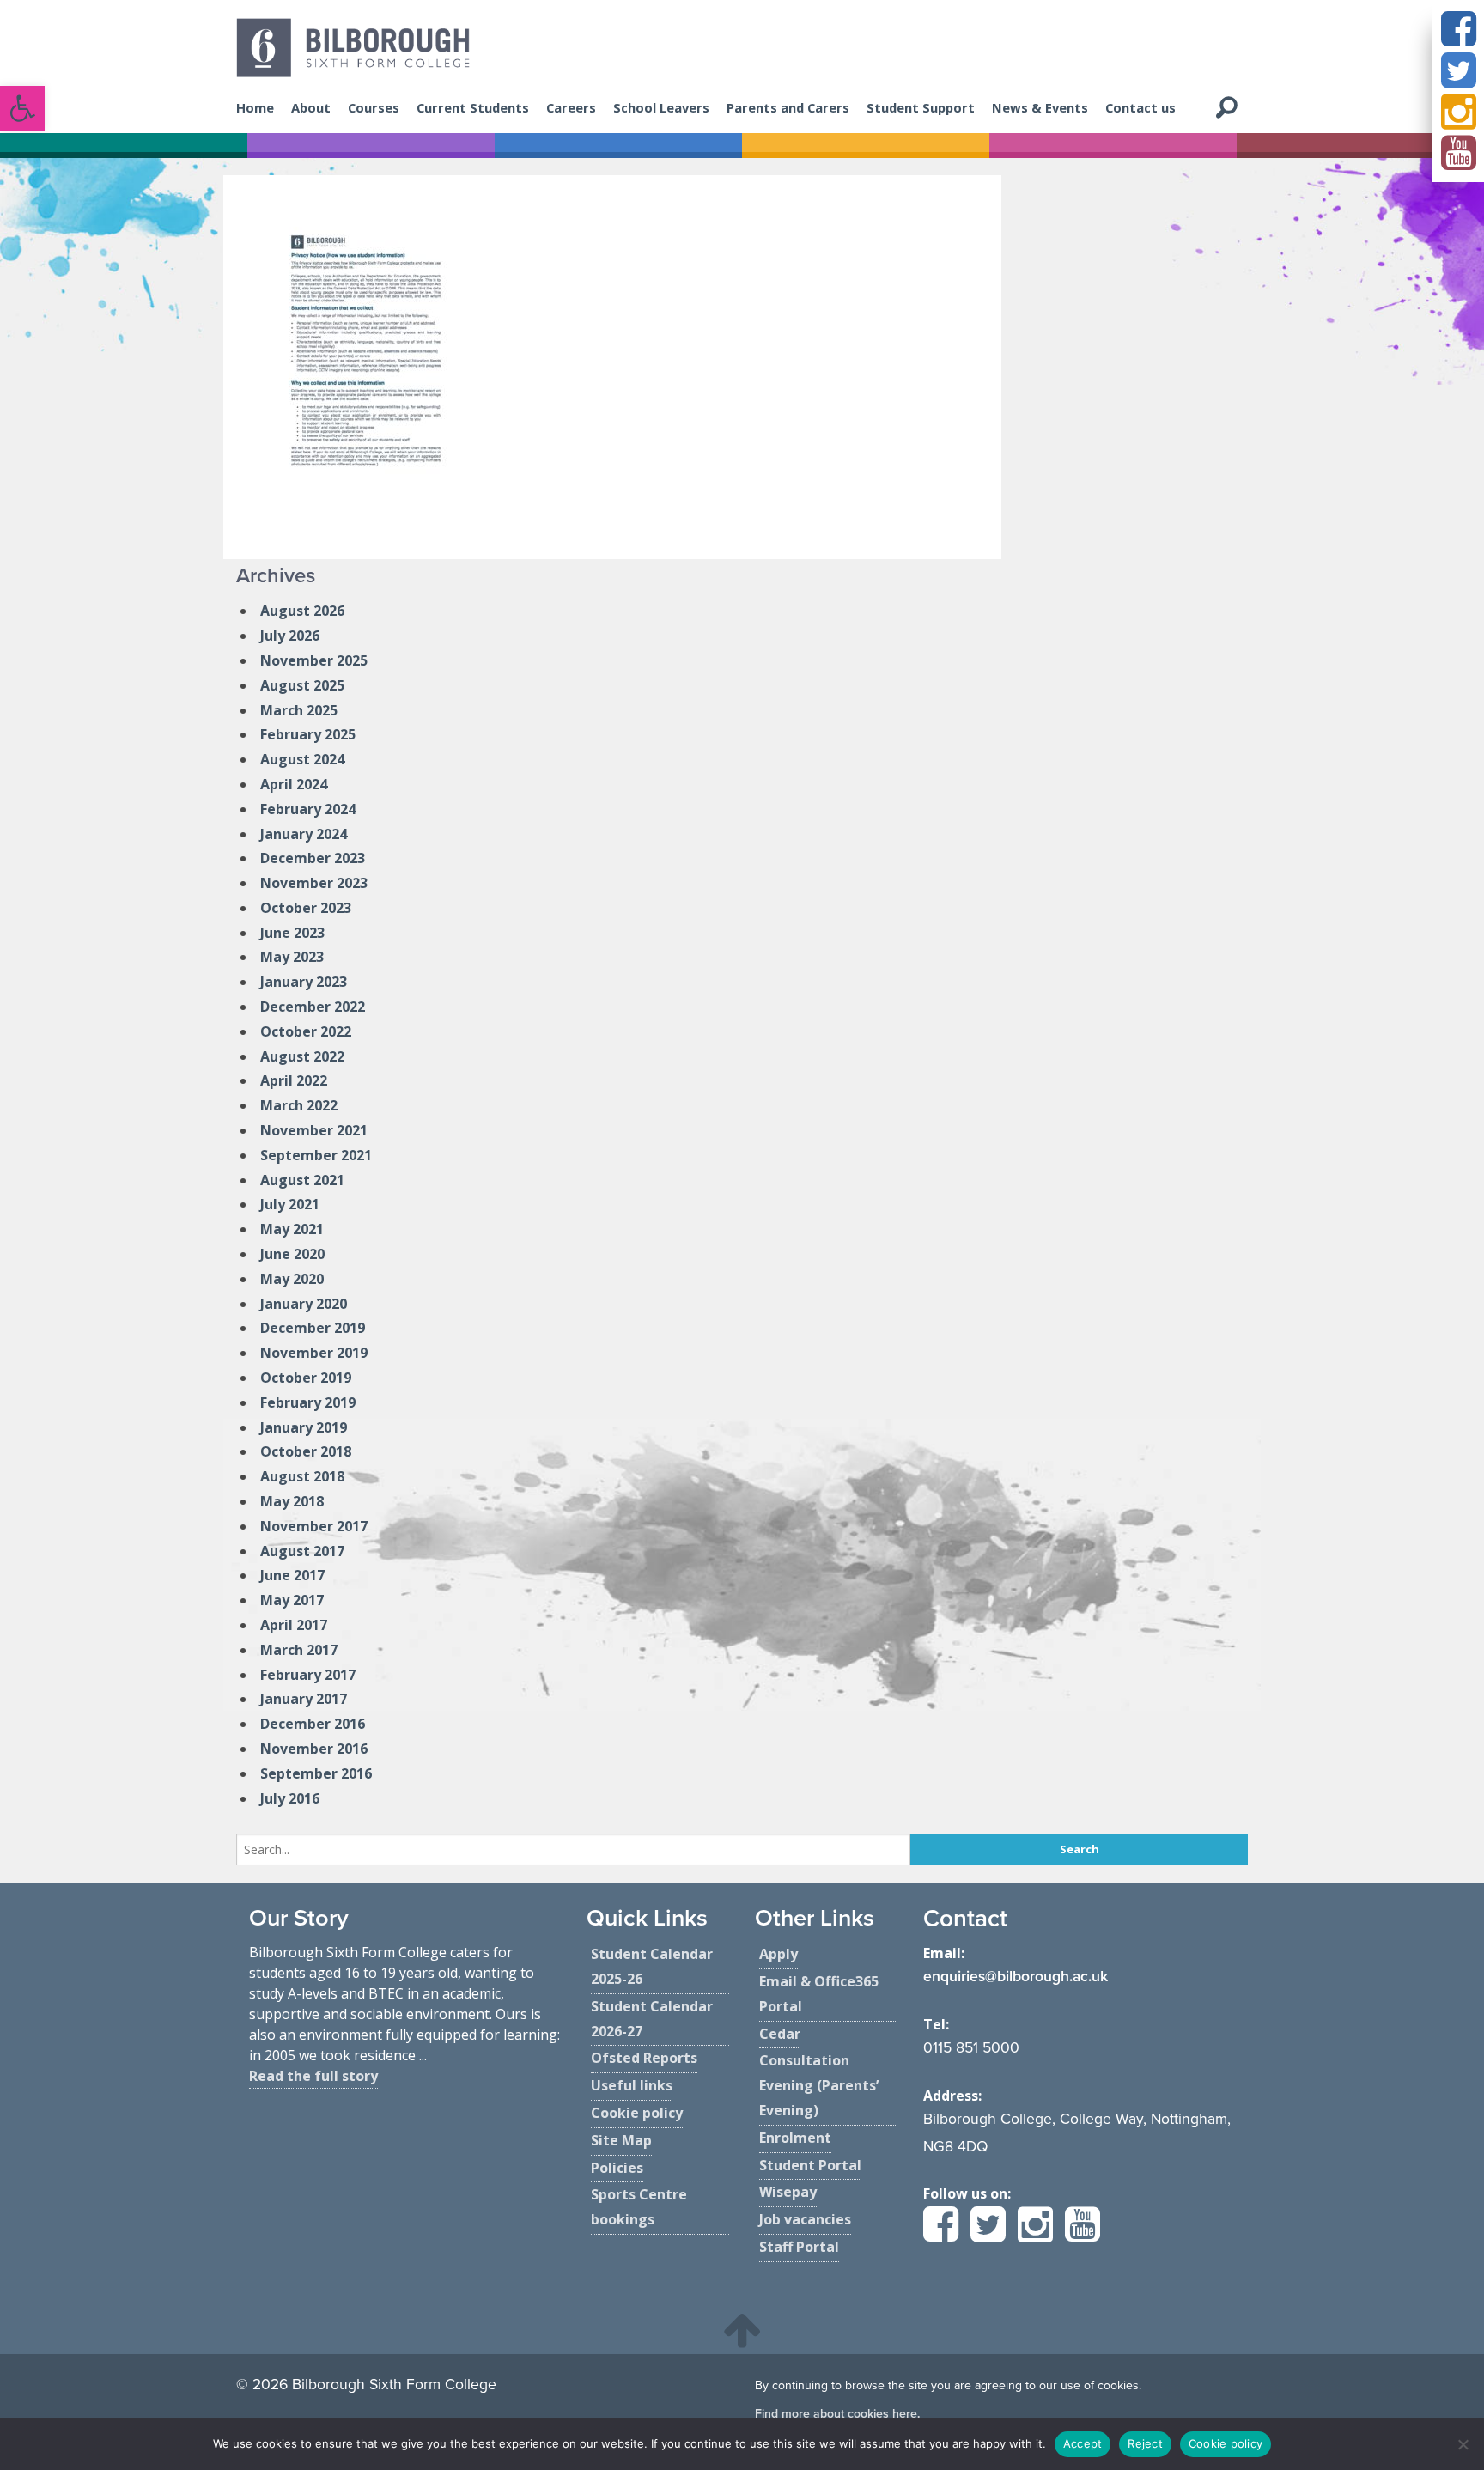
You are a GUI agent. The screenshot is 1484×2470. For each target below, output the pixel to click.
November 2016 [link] (314, 1749)
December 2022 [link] (313, 1007)
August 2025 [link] (302, 685)
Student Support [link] (921, 107)
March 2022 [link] (299, 1105)
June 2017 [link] (292, 1575)
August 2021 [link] (302, 1180)
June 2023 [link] (292, 933)
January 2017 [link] (304, 1699)
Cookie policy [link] (637, 2113)
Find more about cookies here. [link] (837, 2414)
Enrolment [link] (795, 2138)
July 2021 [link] (290, 1204)
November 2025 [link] (314, 660)
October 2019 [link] (306, 1378)
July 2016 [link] (290, 1798)
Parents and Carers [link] (788, 107)
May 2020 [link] (292, 1279)
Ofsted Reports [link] (644, 2058)
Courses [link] (374, 107)
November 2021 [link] (314, 1130)
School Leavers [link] (661, 107)
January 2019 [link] (304, 1427)
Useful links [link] (632, 2085)
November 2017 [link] (314, 1526)
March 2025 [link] (299, 710)
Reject (1145, 2443)
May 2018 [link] (292, 1501)
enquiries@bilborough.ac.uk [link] (1016, 1977)
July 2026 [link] (290, 636)
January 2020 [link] (304, 1304)
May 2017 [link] (292, 1600)
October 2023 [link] (306, 908)
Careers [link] (571, 107)
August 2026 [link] (302, 611)
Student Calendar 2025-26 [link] (652, 1966)
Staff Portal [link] (799, 2247)
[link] (22, 108)
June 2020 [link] (292, 1254)
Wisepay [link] (788, 2192)
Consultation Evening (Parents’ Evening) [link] (819, 2085)
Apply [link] (778, 1954)
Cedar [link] (780, 2034)
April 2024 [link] (294, 784)
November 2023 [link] (314, 883)
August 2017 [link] (302, 1551)
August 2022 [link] (302, 1056)
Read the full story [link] (313, 2076)
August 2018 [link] (302, 1476)
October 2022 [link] (306, 1031)
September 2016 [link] (316, 1773)
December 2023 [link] (313, 858)
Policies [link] (617, 2168)
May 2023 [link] (292, 957)
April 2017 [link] (294, 1625)
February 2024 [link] (308, 809)
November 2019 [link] (314, 1353)
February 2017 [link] (308, 1675)
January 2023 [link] (304, 982)
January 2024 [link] (304, 834)
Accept (1083, 2443)
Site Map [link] (621, 2140)
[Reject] (1463, 2444)
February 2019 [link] (308, 1402)
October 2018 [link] (306, 1451)
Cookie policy (1226, 2443)
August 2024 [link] (302, 759)
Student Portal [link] (810, 2165)
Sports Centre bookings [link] (639, 2207)
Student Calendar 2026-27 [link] (652, 2019)
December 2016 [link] (313, 1724)
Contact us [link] (1140, 107)
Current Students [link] (473, 107)
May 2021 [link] (292, 1229)
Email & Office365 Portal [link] (819, 1994)
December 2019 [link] (313, 1328)
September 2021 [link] (316, 1155)
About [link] (311, 107)
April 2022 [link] (294, 1080)
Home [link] (255, 107)
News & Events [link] (1040, 107)
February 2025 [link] (308, 734)
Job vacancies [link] (805, 2219)
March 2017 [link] (299, 1650)
